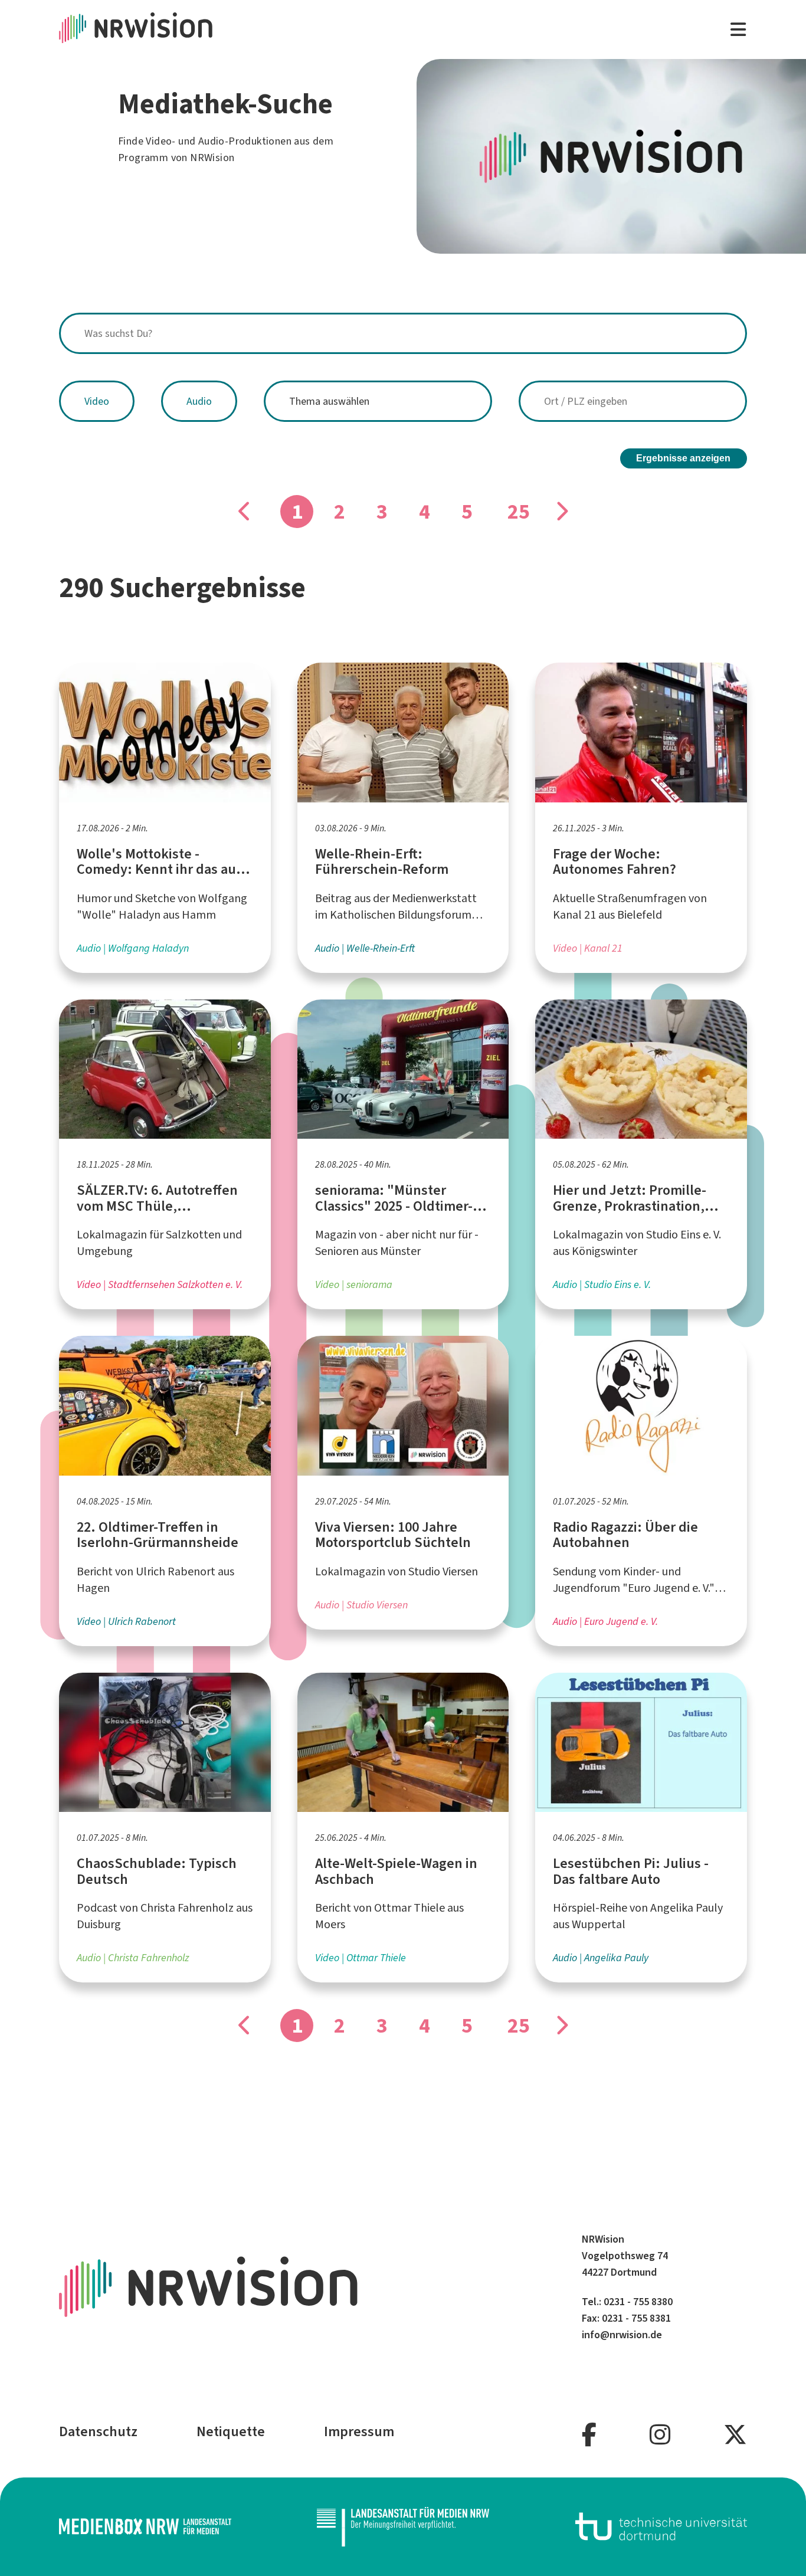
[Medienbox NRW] (145, 2526)
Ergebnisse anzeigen (683, 458)
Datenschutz (98, 2431)
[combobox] (403, 333)
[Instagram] (660, 2435)
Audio (199, 401)
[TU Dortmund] (661, 2526)
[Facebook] (589, 2435)
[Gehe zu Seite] (561, 512)
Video (97, 401)
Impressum (359, 2431)
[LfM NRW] (403, 2527)
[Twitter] (735, 2435)
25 (519, 512)
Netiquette (231, 2431)
